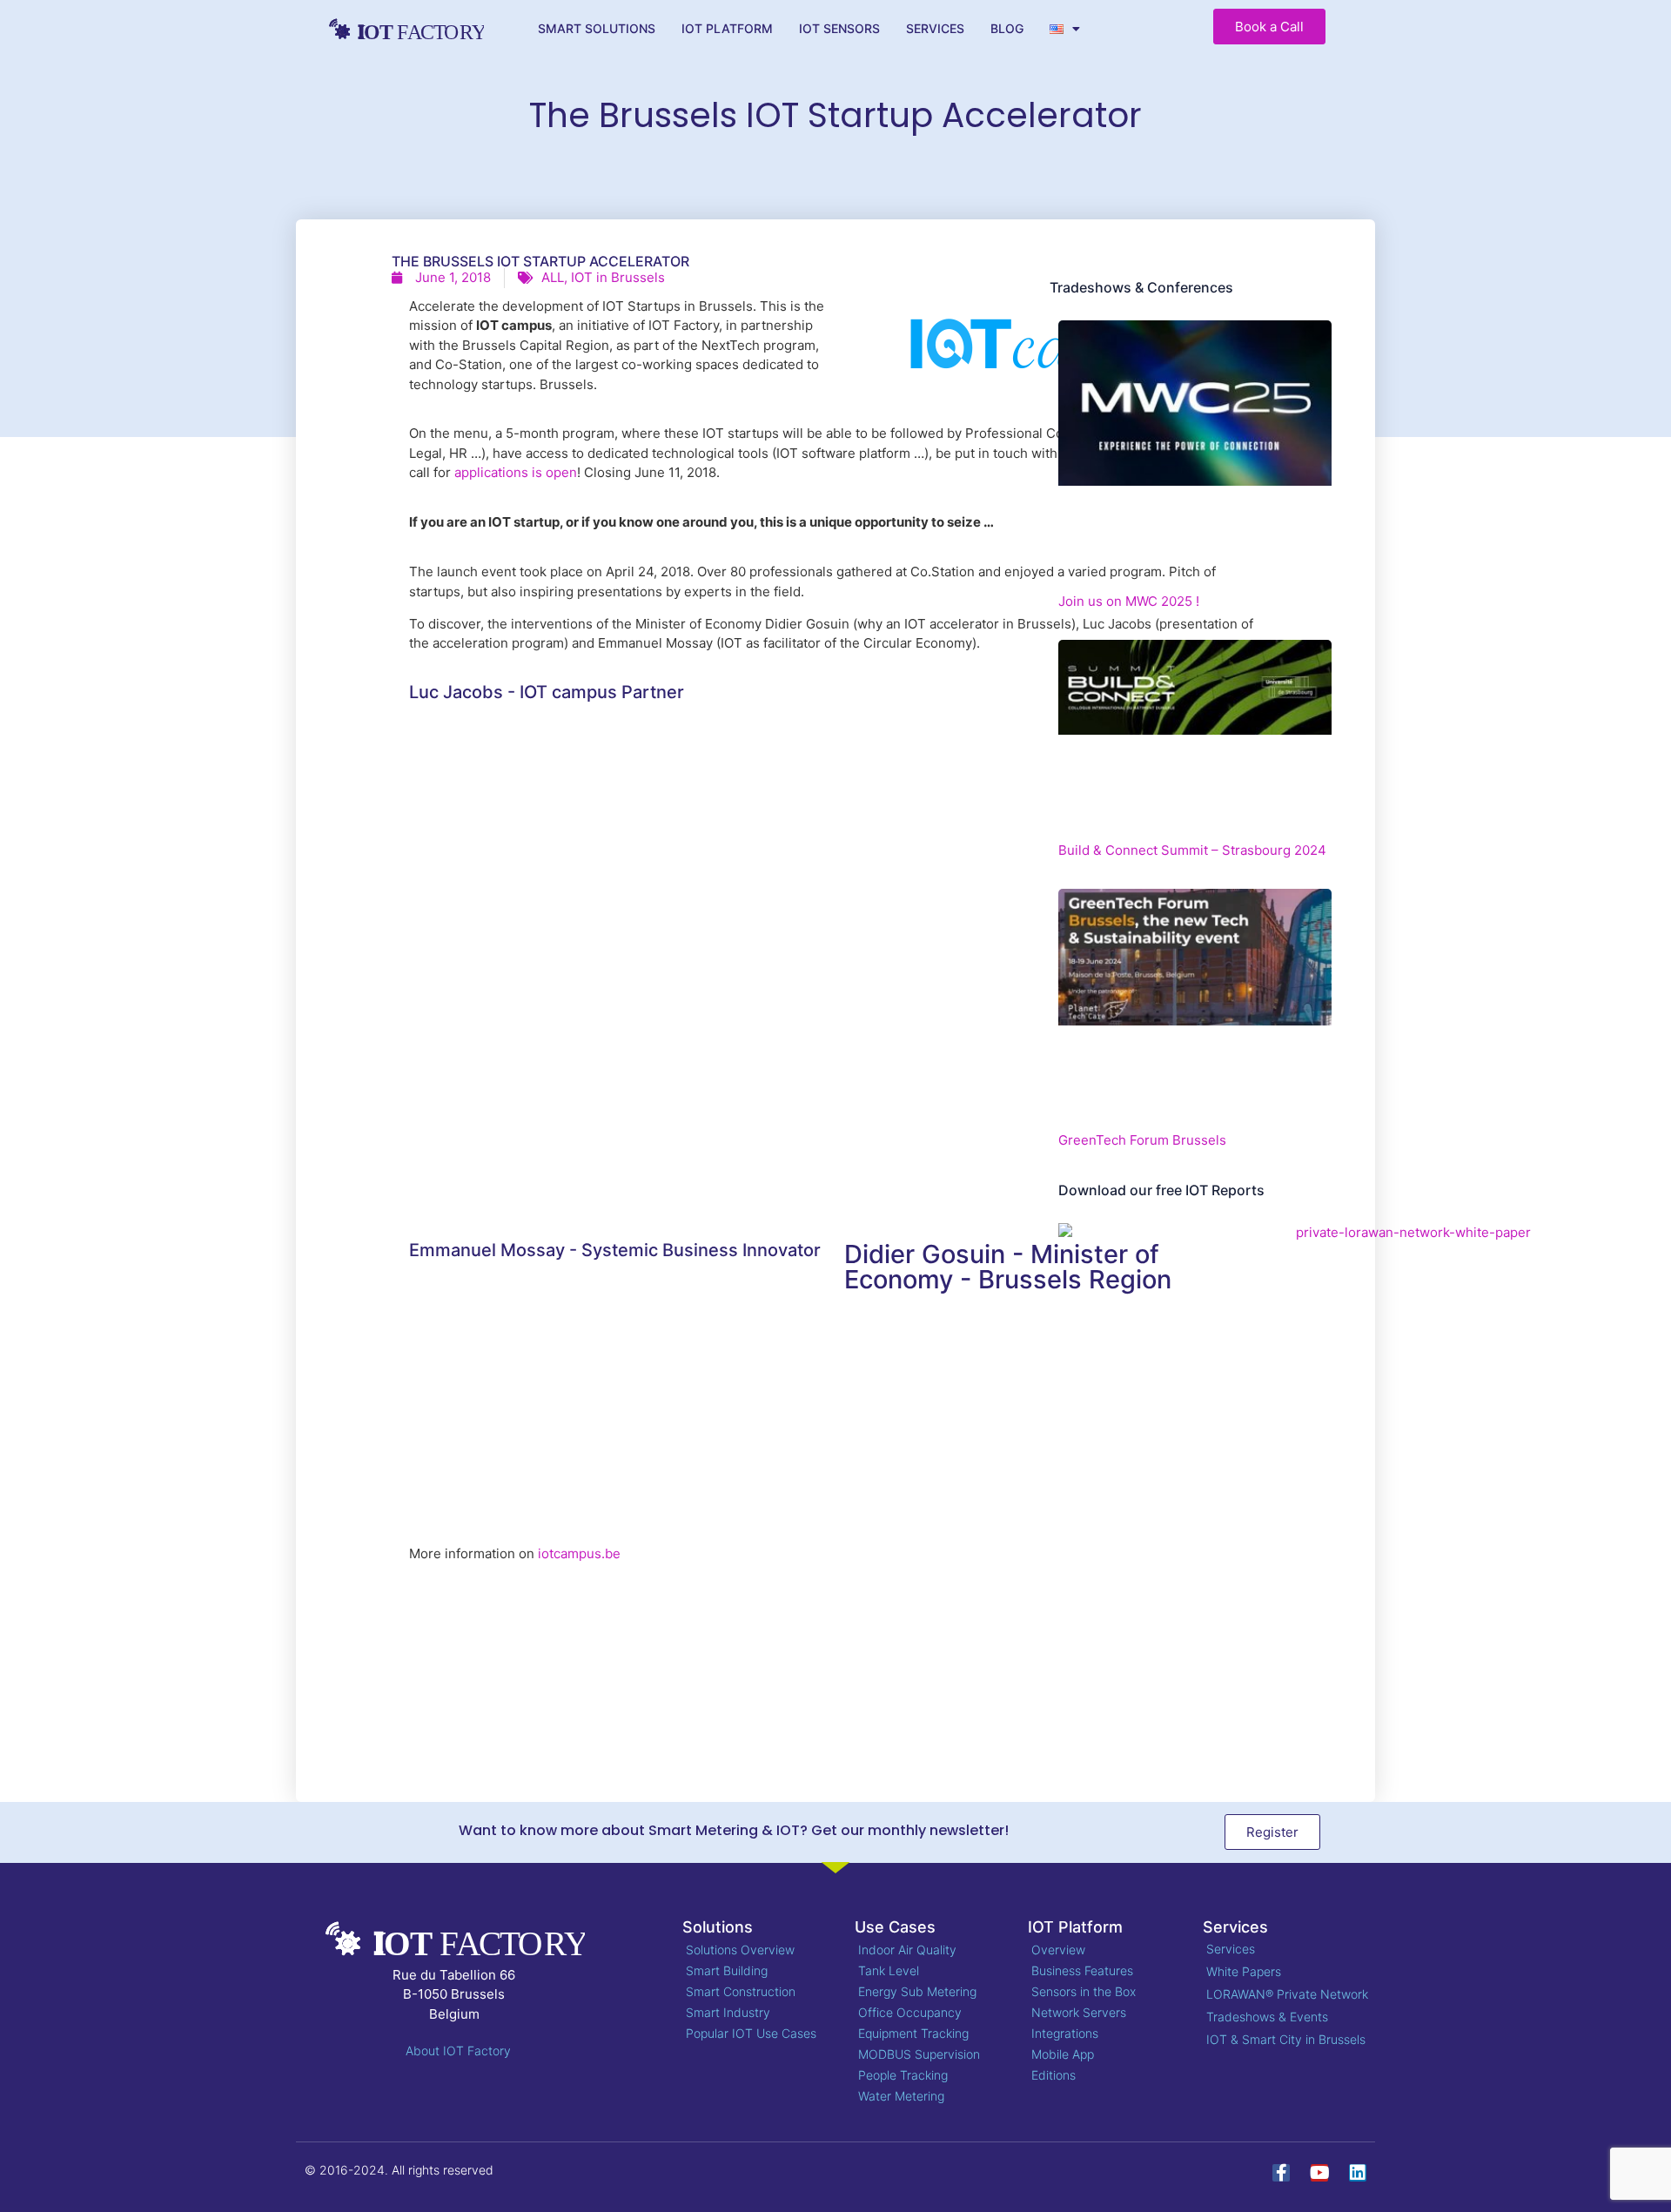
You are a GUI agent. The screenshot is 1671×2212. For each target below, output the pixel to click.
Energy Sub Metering (917, 1991)
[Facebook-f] (1281, 2173)
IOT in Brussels (618, 277)
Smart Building (727, 1970)
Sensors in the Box (1084, 1991)
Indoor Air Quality (907, 1950)
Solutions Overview (740, 1950)
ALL (553, 277)
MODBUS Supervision (919, 2054)
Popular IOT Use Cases (751, 2033)
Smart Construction (741, 1991)
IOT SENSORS (839, 28)
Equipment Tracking (913, 2033)
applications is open (516, 472)
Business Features (1082, 1970)
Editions (1054, 2075)
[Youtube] (1319, 2173)
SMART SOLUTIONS (597, 28)
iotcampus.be (579, 1553)
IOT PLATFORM (727, 28)
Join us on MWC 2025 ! (1129, 601)
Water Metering (901, 2096)
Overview (1058, 1950)
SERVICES (935, 28)
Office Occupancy (910, 2012)
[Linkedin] (1358, 2173)
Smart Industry (728, 2012)
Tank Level (889, 1970)
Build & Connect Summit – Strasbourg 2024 (1192, 850)
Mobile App (1063, 2054)
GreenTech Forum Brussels (1142, 1140)
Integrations (1065, 2033)
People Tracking (903, 2075)
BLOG (1007, 28)
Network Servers (1079, 2012)
